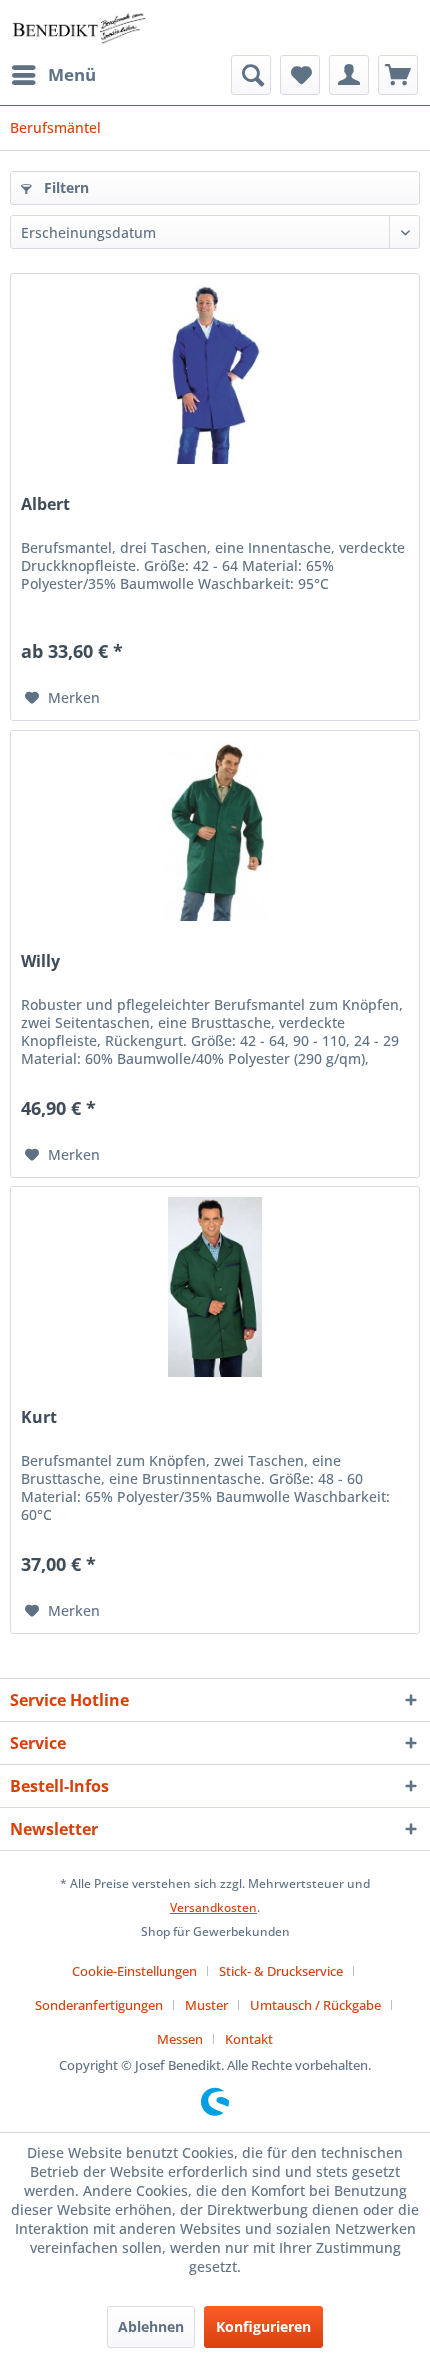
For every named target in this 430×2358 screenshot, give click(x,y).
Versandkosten (213, 1907)
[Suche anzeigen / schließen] (251, 75)
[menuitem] (53, 75)
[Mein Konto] (349, 75)
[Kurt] (215, 1287)
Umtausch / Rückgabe (315, 2005)
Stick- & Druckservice (281, 1971)
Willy (40, 961)
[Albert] (215, 374)
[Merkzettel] (300, 75)
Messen (180, 2039)
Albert (45, 504)
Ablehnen (151, 2326)
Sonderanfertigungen (99, 2005)
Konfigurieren (263, 2326)
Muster (206, 2005)
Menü (72, 74)
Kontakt (249, 2039)
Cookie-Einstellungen (134, 1971)
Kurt (39, 1417)
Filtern (64, 187)
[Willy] (215, 831)
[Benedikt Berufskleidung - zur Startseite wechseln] (78, 27)
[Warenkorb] (398, 75)
